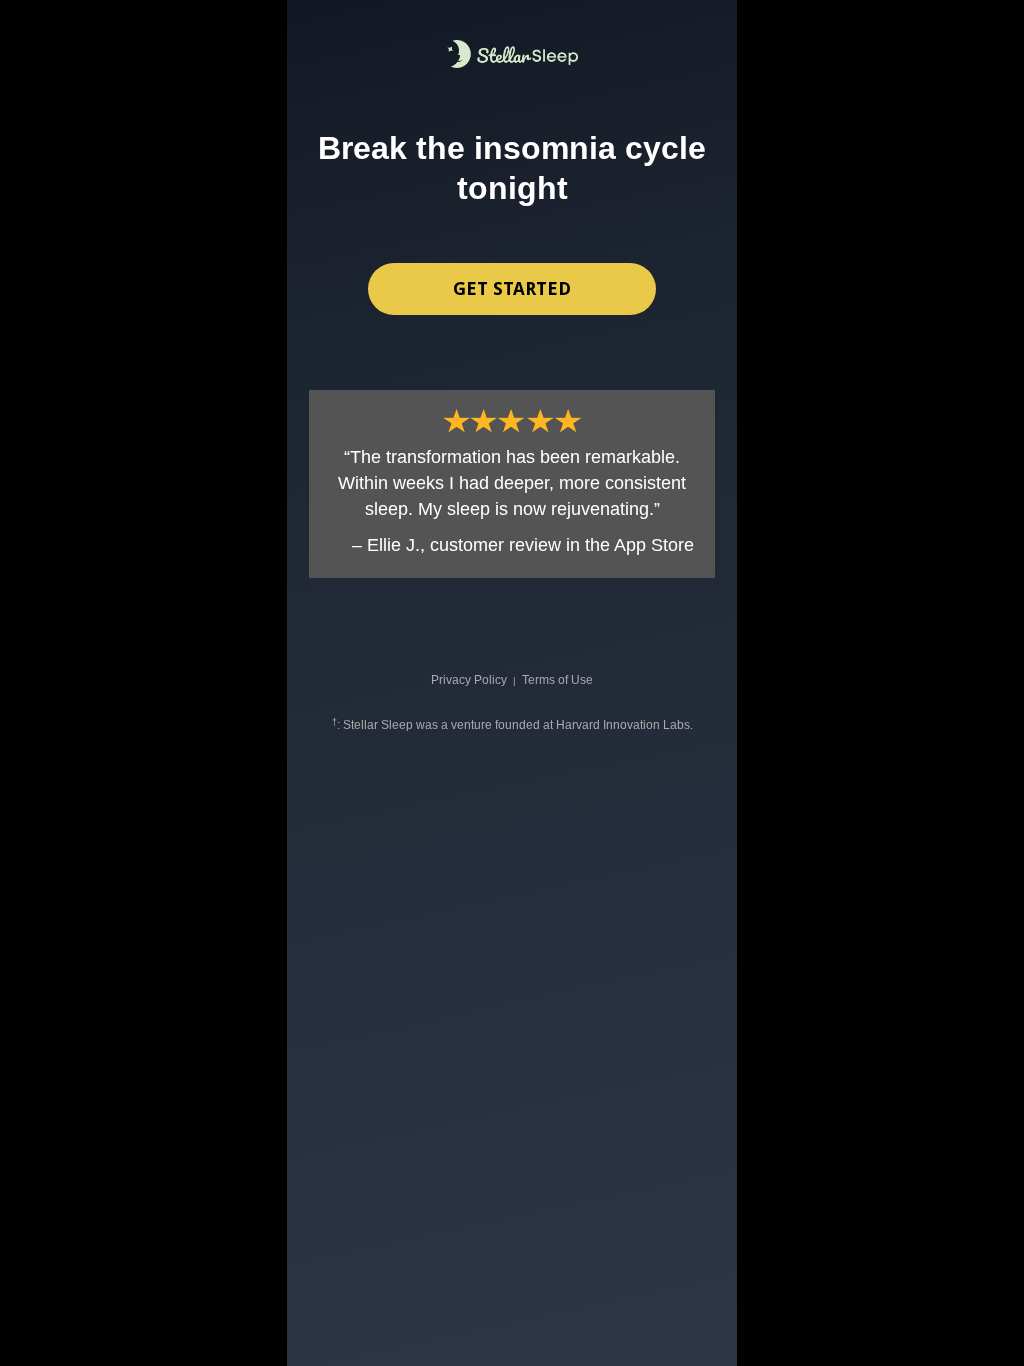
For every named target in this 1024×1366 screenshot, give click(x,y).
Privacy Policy (469, 680)
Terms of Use (557, 680)
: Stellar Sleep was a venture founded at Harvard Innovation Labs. (512, 725)
